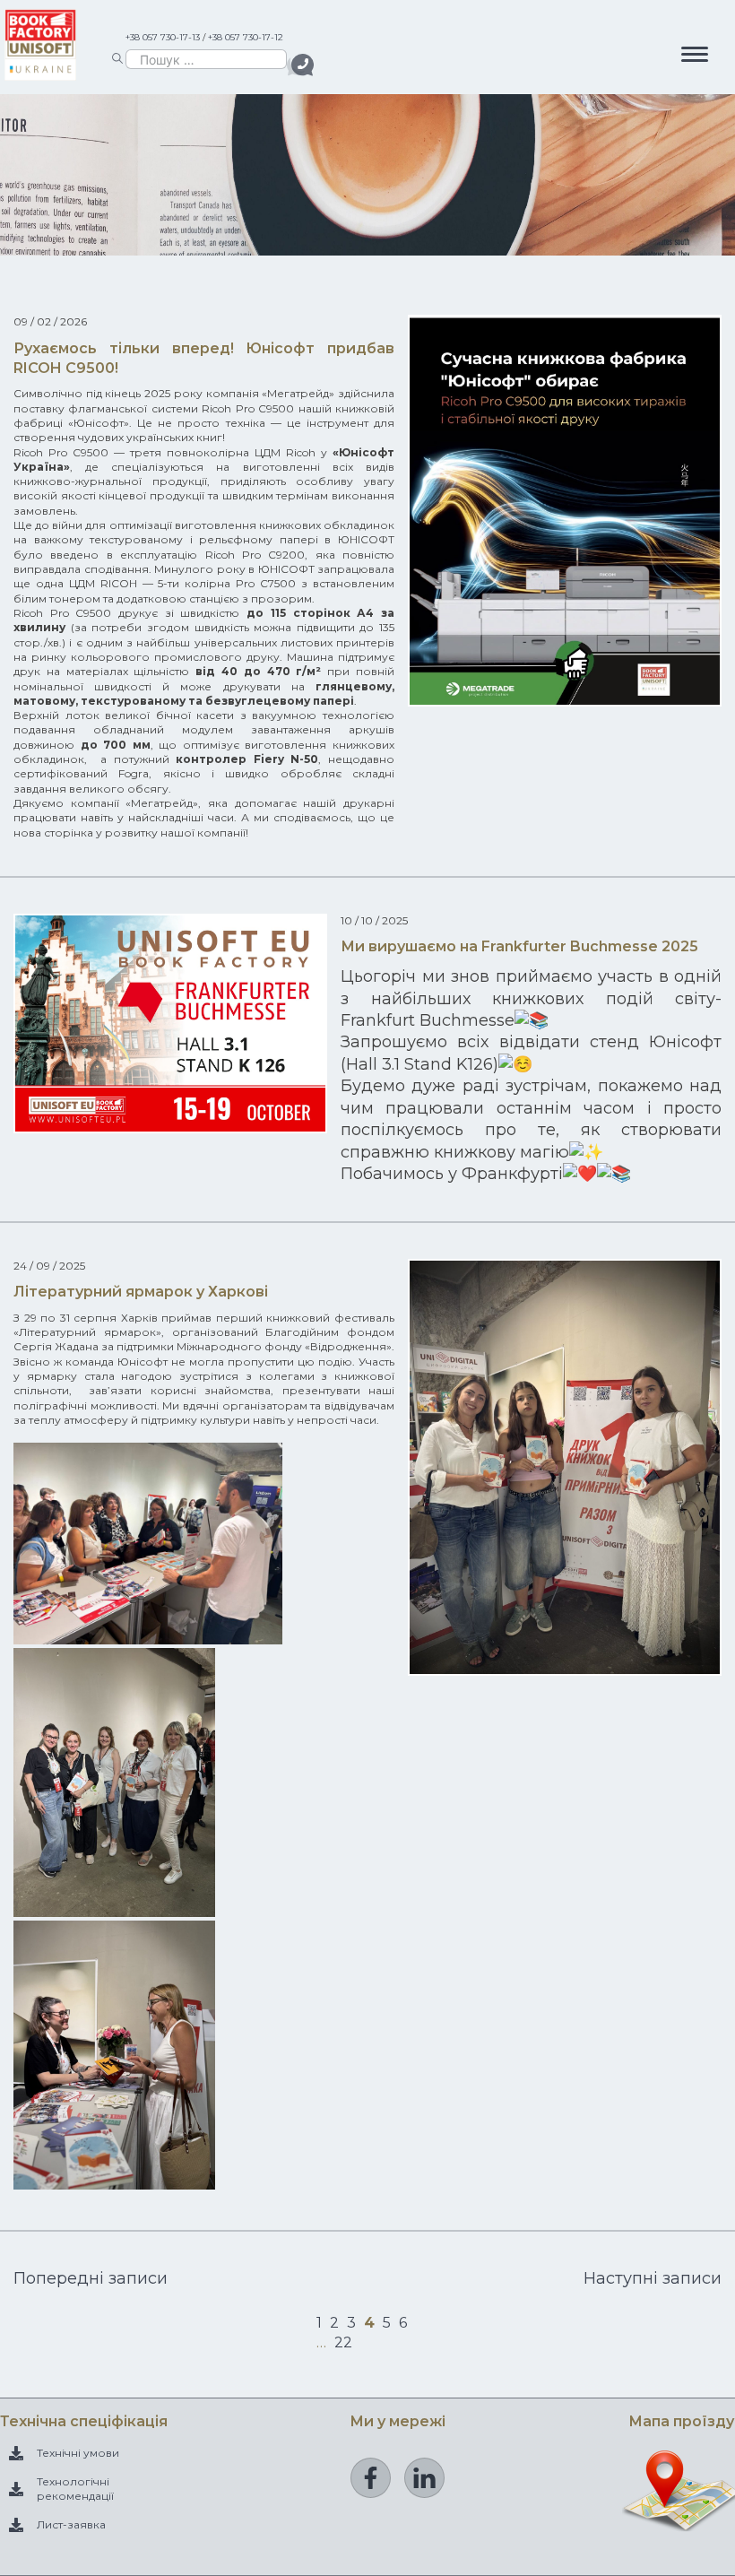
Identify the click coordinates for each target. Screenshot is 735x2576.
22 (343, 2342)
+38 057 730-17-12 (246, 37)
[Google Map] (681, 2522)
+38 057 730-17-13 (163, 37)
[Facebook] (371, 2478)
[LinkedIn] (424, 2478)
